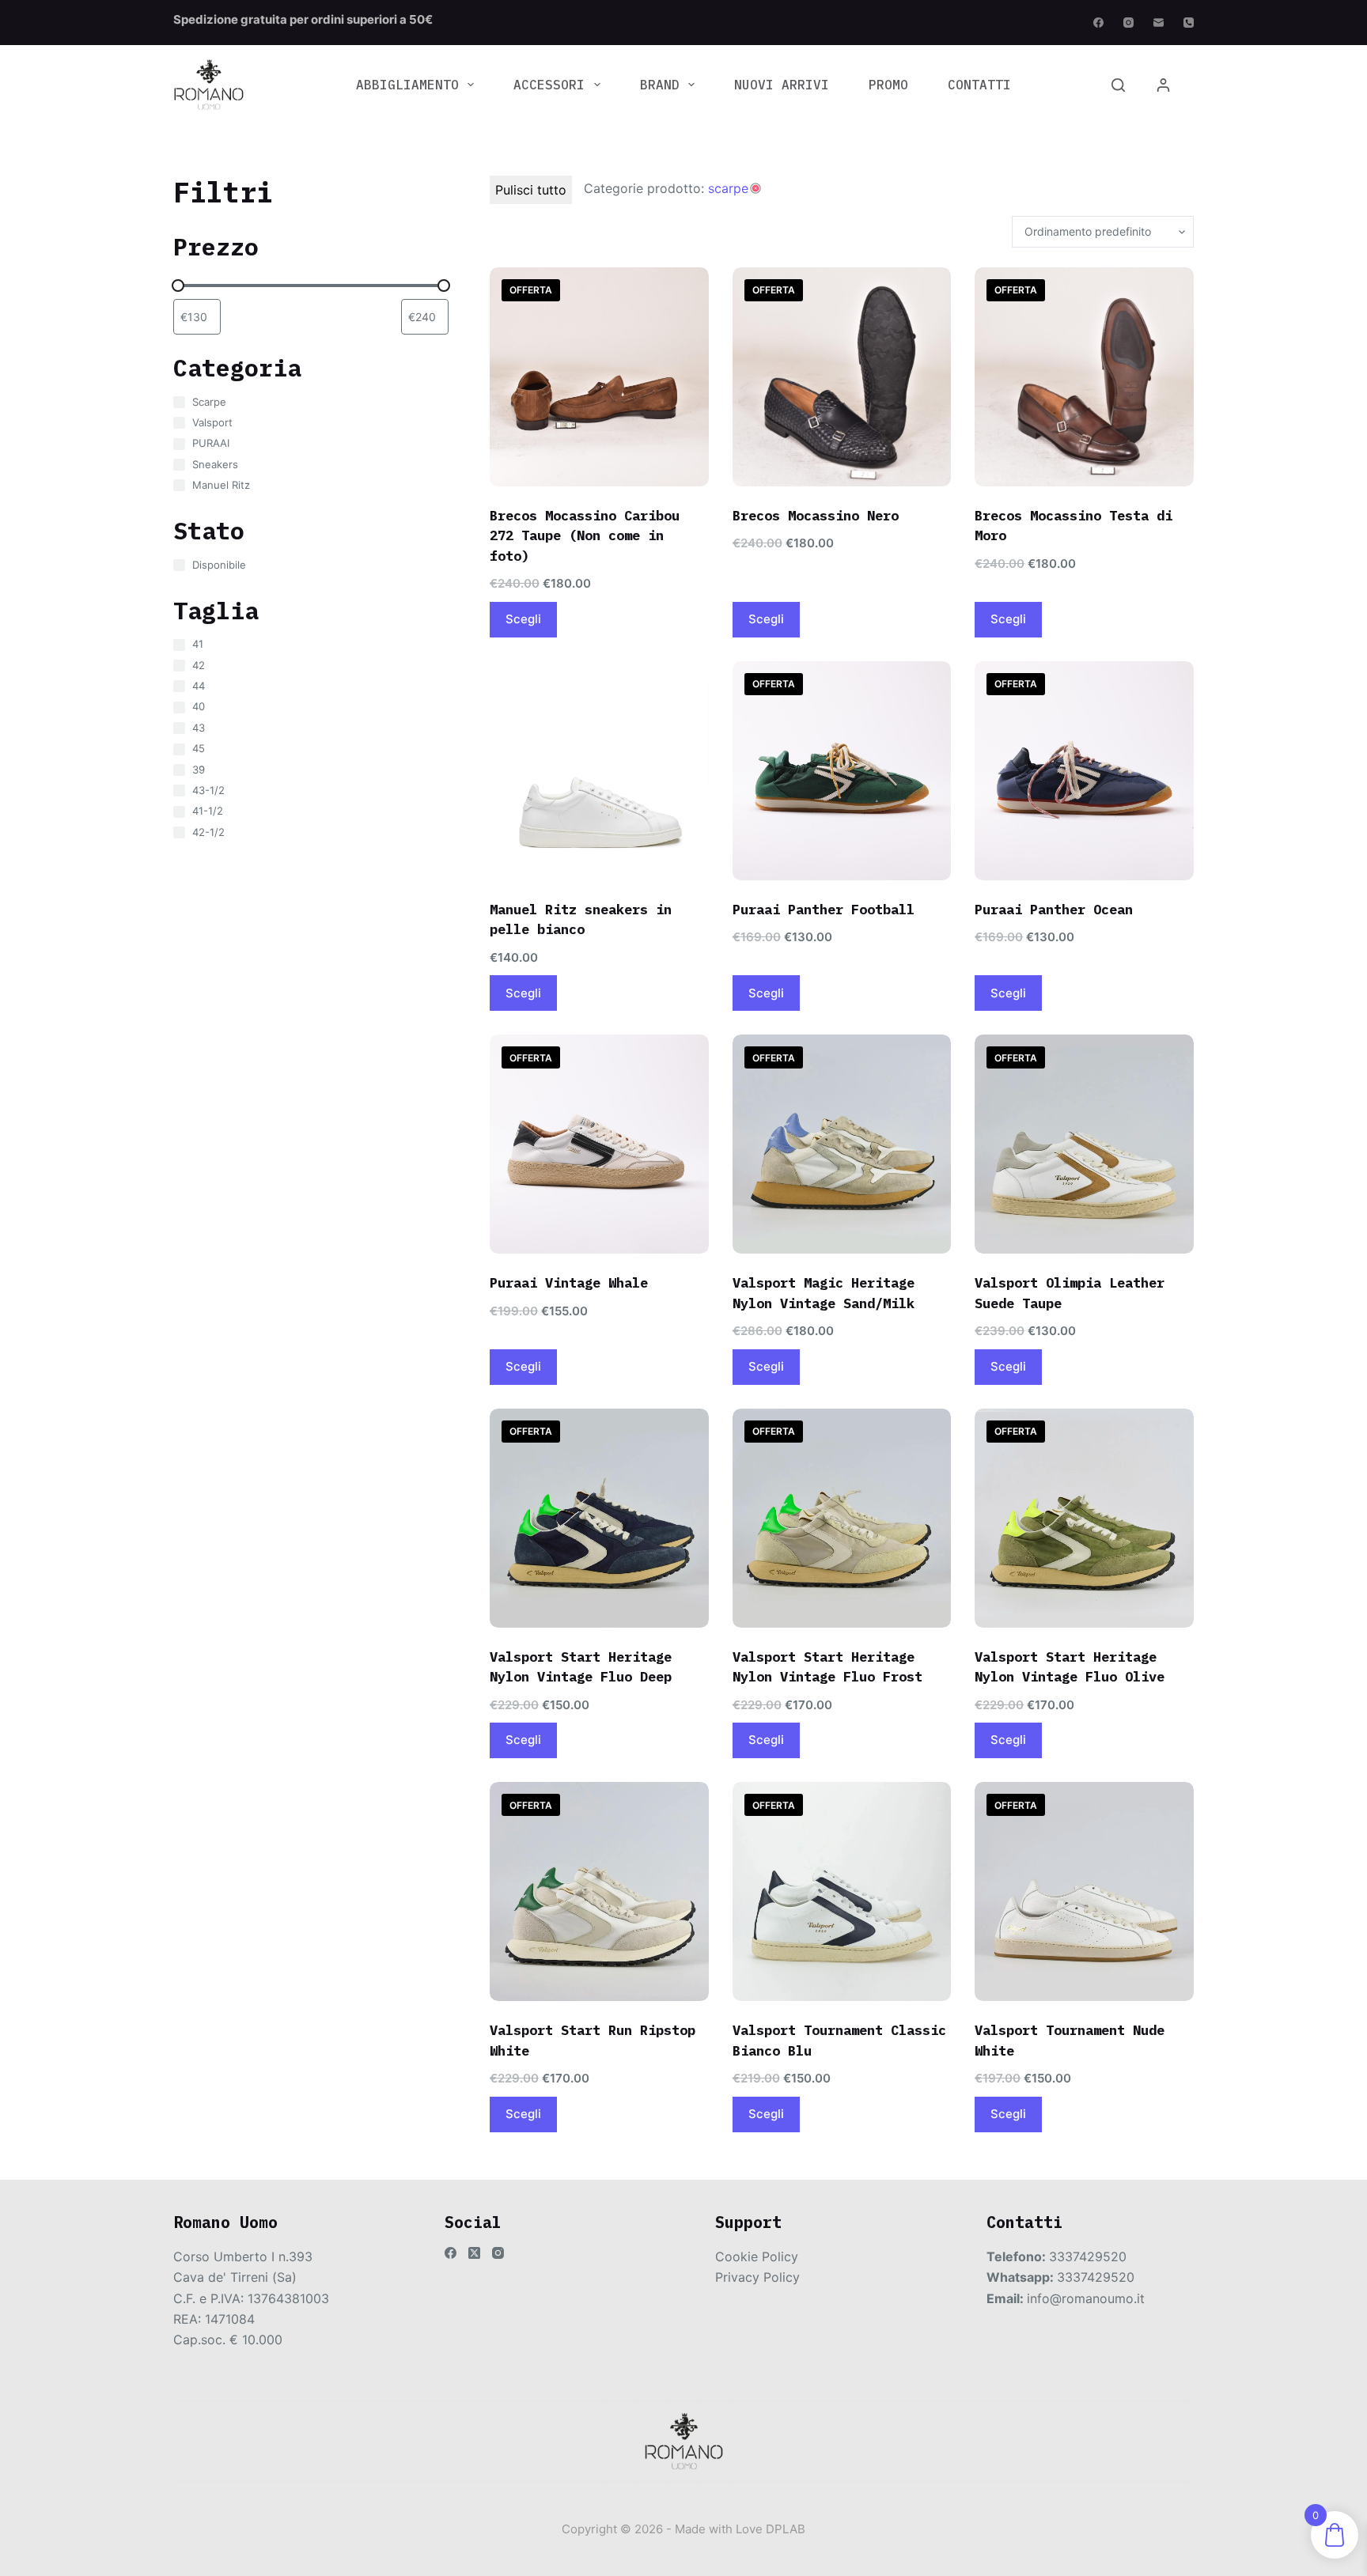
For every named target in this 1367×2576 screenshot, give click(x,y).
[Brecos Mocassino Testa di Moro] (1084, 377)
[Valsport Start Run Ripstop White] (599, 1891)
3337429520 (1088, 2256)
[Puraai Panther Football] (842, 771)
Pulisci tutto (531, 190)
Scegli (523, 619)
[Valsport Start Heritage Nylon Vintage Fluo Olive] (1084, 1518)
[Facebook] (1098, 23)
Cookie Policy (757, 2256)
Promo (888, 85)
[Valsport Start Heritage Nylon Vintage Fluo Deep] (599, 1518)
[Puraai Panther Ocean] (1084, 771)
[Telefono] (1189, 23)
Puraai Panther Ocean (1054, 910)
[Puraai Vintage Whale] (599, 1144)
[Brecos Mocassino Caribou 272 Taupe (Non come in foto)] (599, 377)
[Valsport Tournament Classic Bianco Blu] (842, 1891)
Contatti (979, 85)
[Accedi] (1163, 85)
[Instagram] (1128, 23)
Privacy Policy (757, 2277)
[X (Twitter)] (474, 2253)
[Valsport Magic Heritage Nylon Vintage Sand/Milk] (842, 1144)
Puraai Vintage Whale (569, 1283)
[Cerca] (1118, 85)
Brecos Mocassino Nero (816, 516)
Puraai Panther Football (824, 910)
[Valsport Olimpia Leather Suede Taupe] (1084, 1144)
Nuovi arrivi (782, 85)
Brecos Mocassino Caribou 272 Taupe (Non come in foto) (585, 536)
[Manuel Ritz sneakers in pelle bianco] (599, 771)
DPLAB (786, 2529)
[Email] (1159, 23)
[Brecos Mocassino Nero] (842, 377)
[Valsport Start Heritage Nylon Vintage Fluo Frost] (842, 1518)
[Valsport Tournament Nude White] (1084, 1891)
